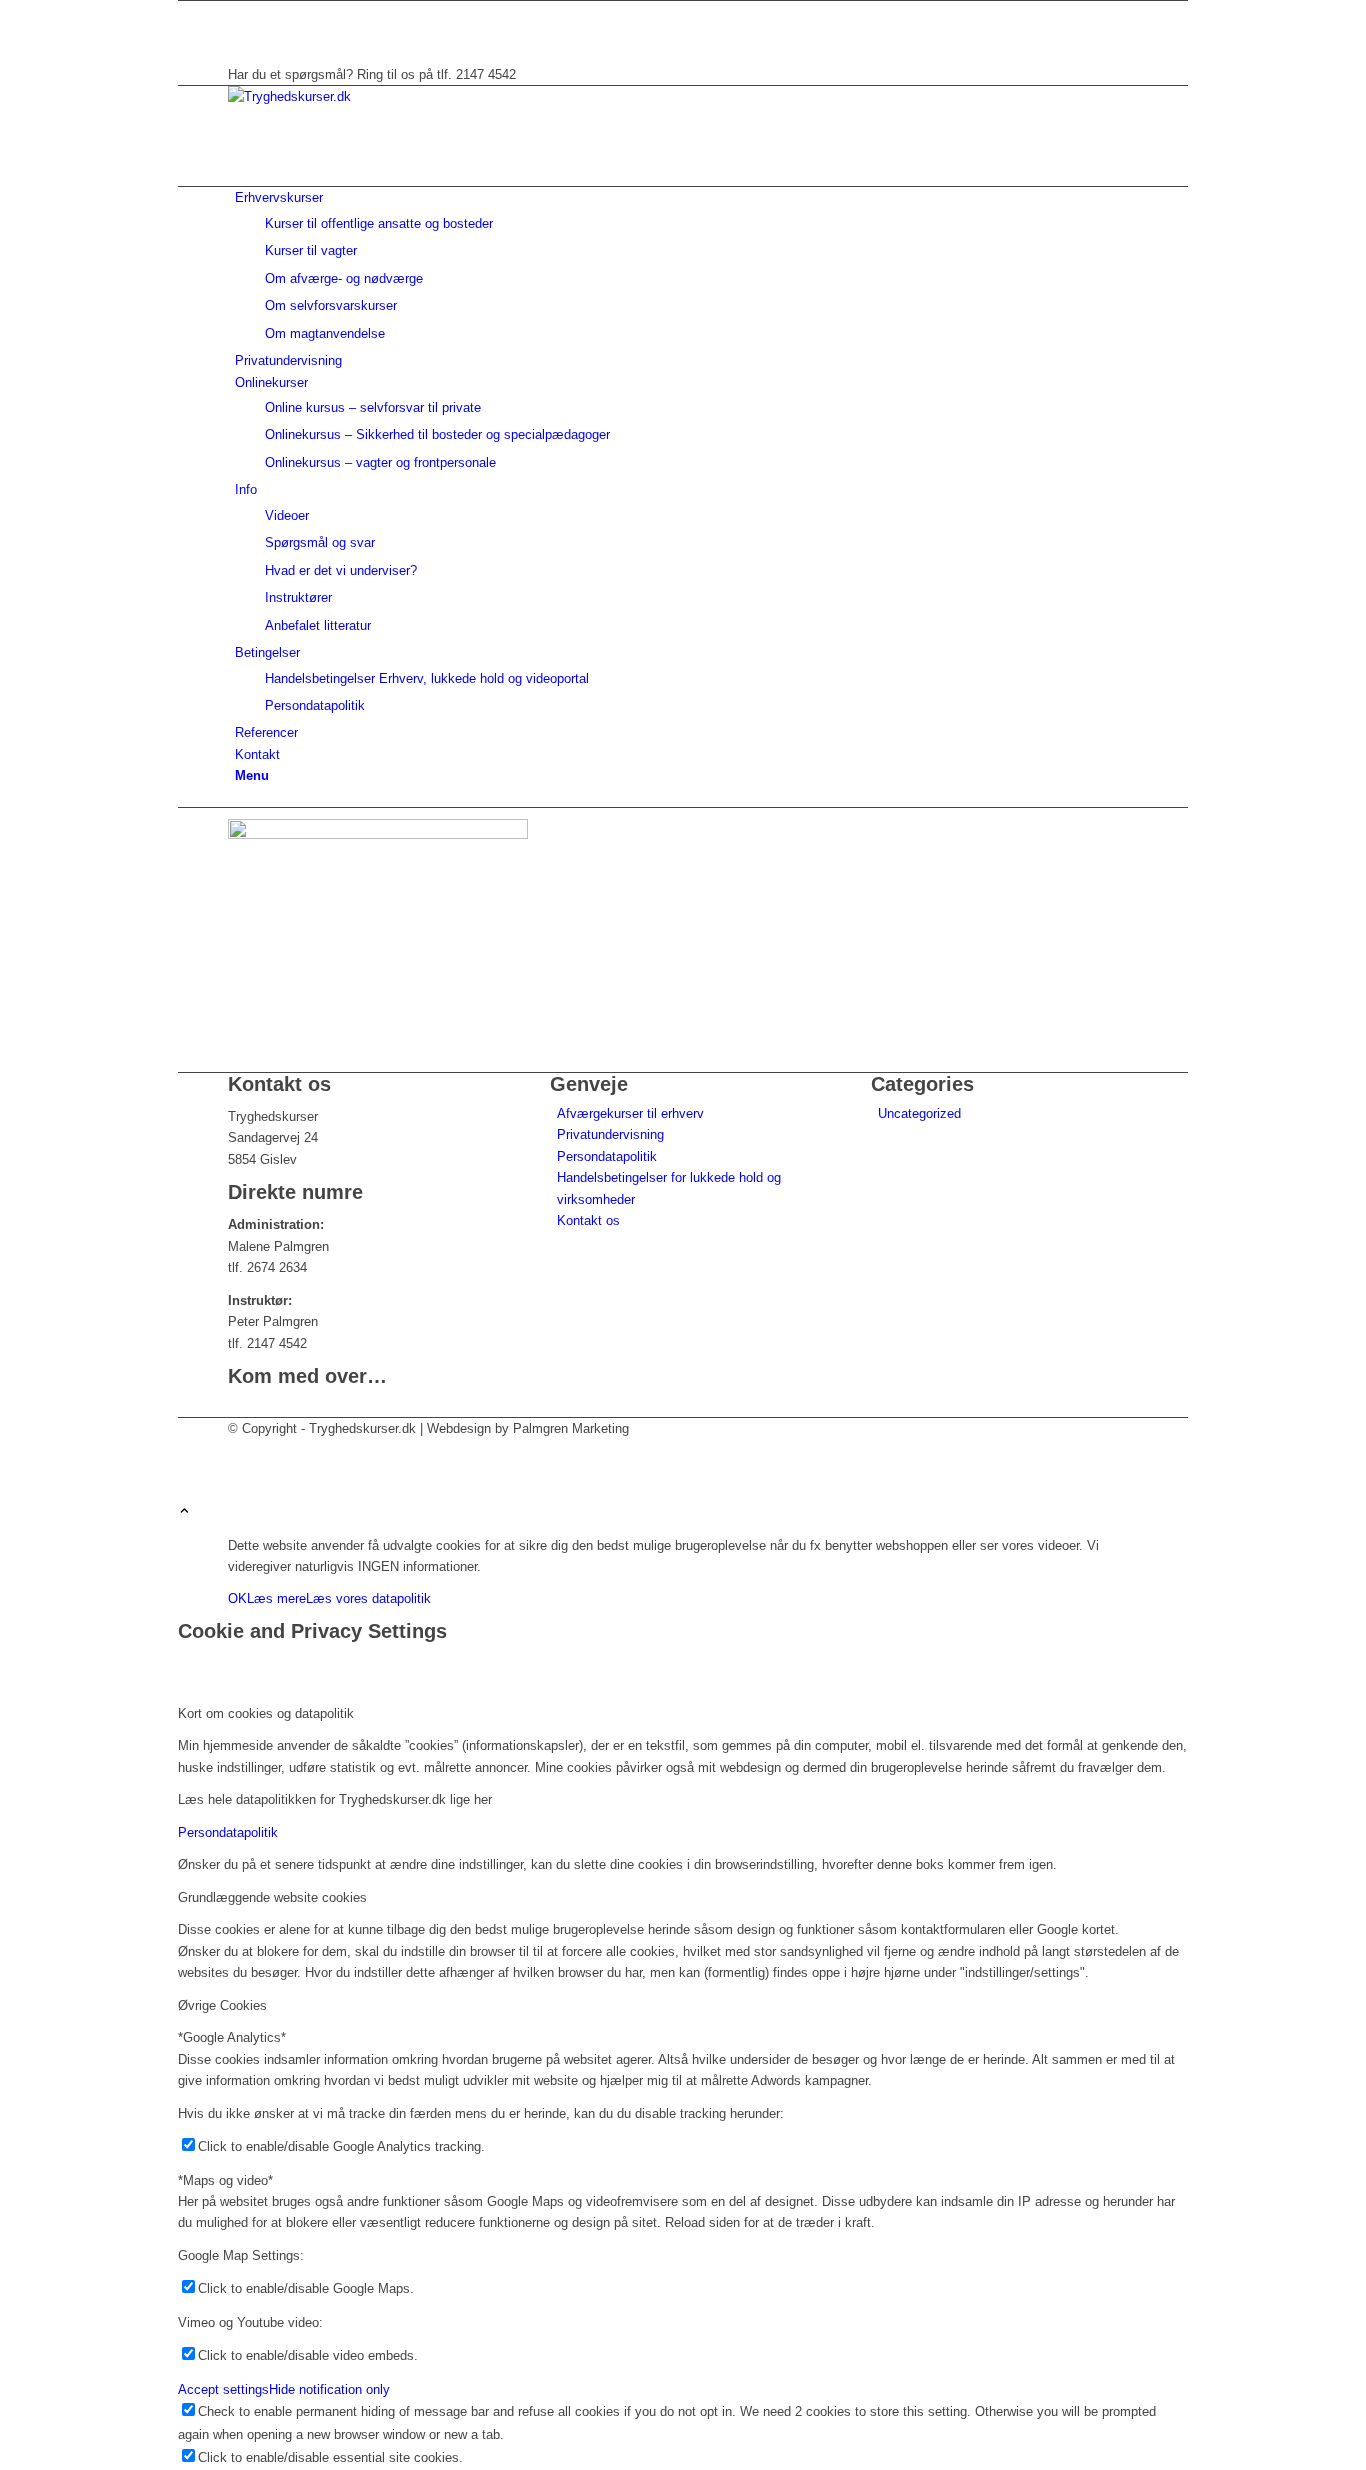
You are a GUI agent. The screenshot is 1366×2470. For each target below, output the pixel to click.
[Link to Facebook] (240, 11)
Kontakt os (588, 1220)
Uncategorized (919, 1113)
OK (237, 1598)
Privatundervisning (610, 1134)
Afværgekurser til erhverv (630, 1113)
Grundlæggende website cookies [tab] (272, 1897)
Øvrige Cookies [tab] (222, 2005)
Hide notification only (329, 2389)
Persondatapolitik (607, 1156)
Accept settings (223, 2389)
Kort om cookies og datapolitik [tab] (266, 1713)
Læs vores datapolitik (368, 1598)
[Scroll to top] (184, 1512)
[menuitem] (686, 265)
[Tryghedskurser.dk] (378, 96)
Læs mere (276, 1598)
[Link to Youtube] (240, 32)
